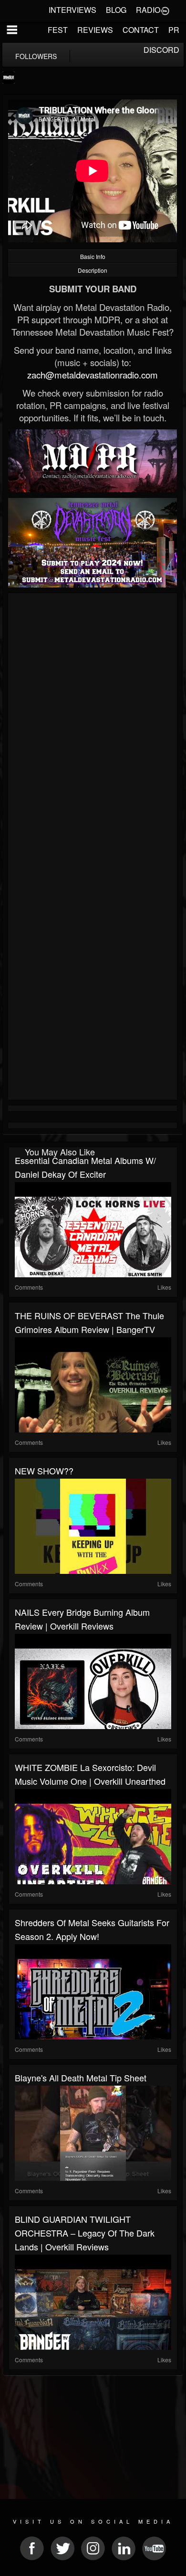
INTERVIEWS (72, 10)
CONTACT (141, 30)
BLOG (116, 10)
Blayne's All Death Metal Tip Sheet (81, 2078)
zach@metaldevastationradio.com (93, 375)
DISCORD (161, 50)
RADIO (148, 10)
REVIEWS (95, 30)
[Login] (165, 10)
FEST (58, 30)
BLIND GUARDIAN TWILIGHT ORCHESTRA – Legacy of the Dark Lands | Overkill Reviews (85, 2233)
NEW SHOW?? (44, 1471)
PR (174, 30)
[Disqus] (93, 723)
